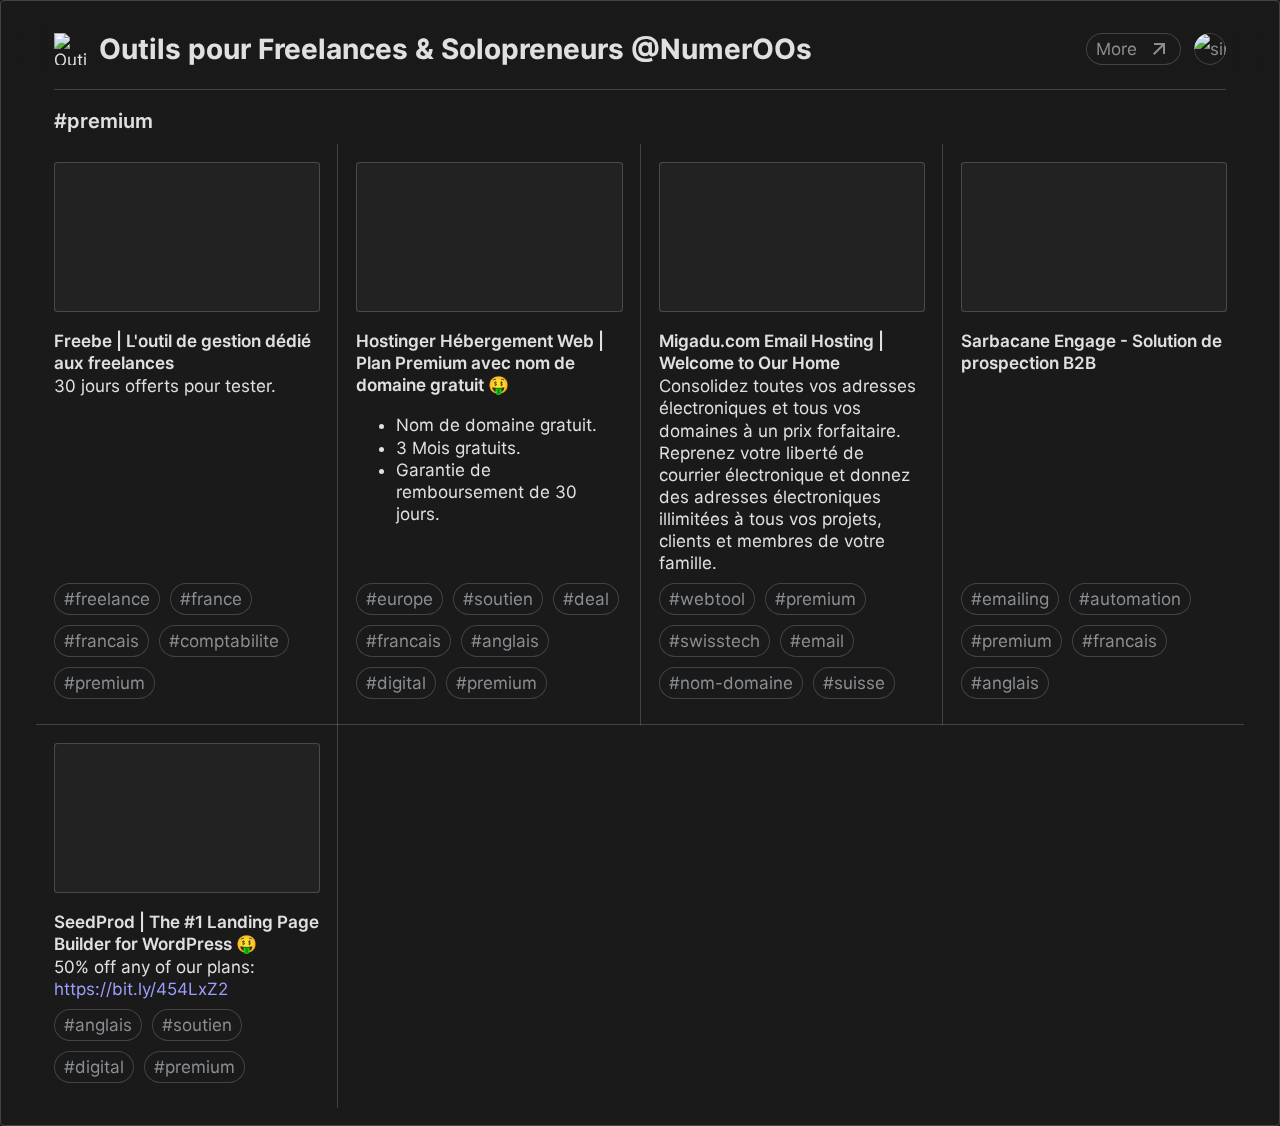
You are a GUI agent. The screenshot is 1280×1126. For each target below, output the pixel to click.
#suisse (854, 683)
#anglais (505, 641)
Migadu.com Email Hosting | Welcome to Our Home (753, 166)
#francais (101, 641)
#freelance (107, 599)
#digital (396, 683)
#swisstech (714, 641)
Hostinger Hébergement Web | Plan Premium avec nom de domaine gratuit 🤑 (481, 177)
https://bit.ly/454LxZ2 (141, 989)
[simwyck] (1210, 49)
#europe (399, 599)
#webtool (707, 599)
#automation (1130, 599)
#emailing (1010, 599)
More (1116, 49)
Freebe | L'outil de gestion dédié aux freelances (183, 166)
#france (211, 599)
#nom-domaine (731, 683)
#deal (586, 599)
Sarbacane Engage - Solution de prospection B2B (1073, 166)
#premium (104, 683)
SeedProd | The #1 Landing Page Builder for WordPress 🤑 (169, 747)
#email (817, 641)
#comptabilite (224, 641)
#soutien (498, 599)
